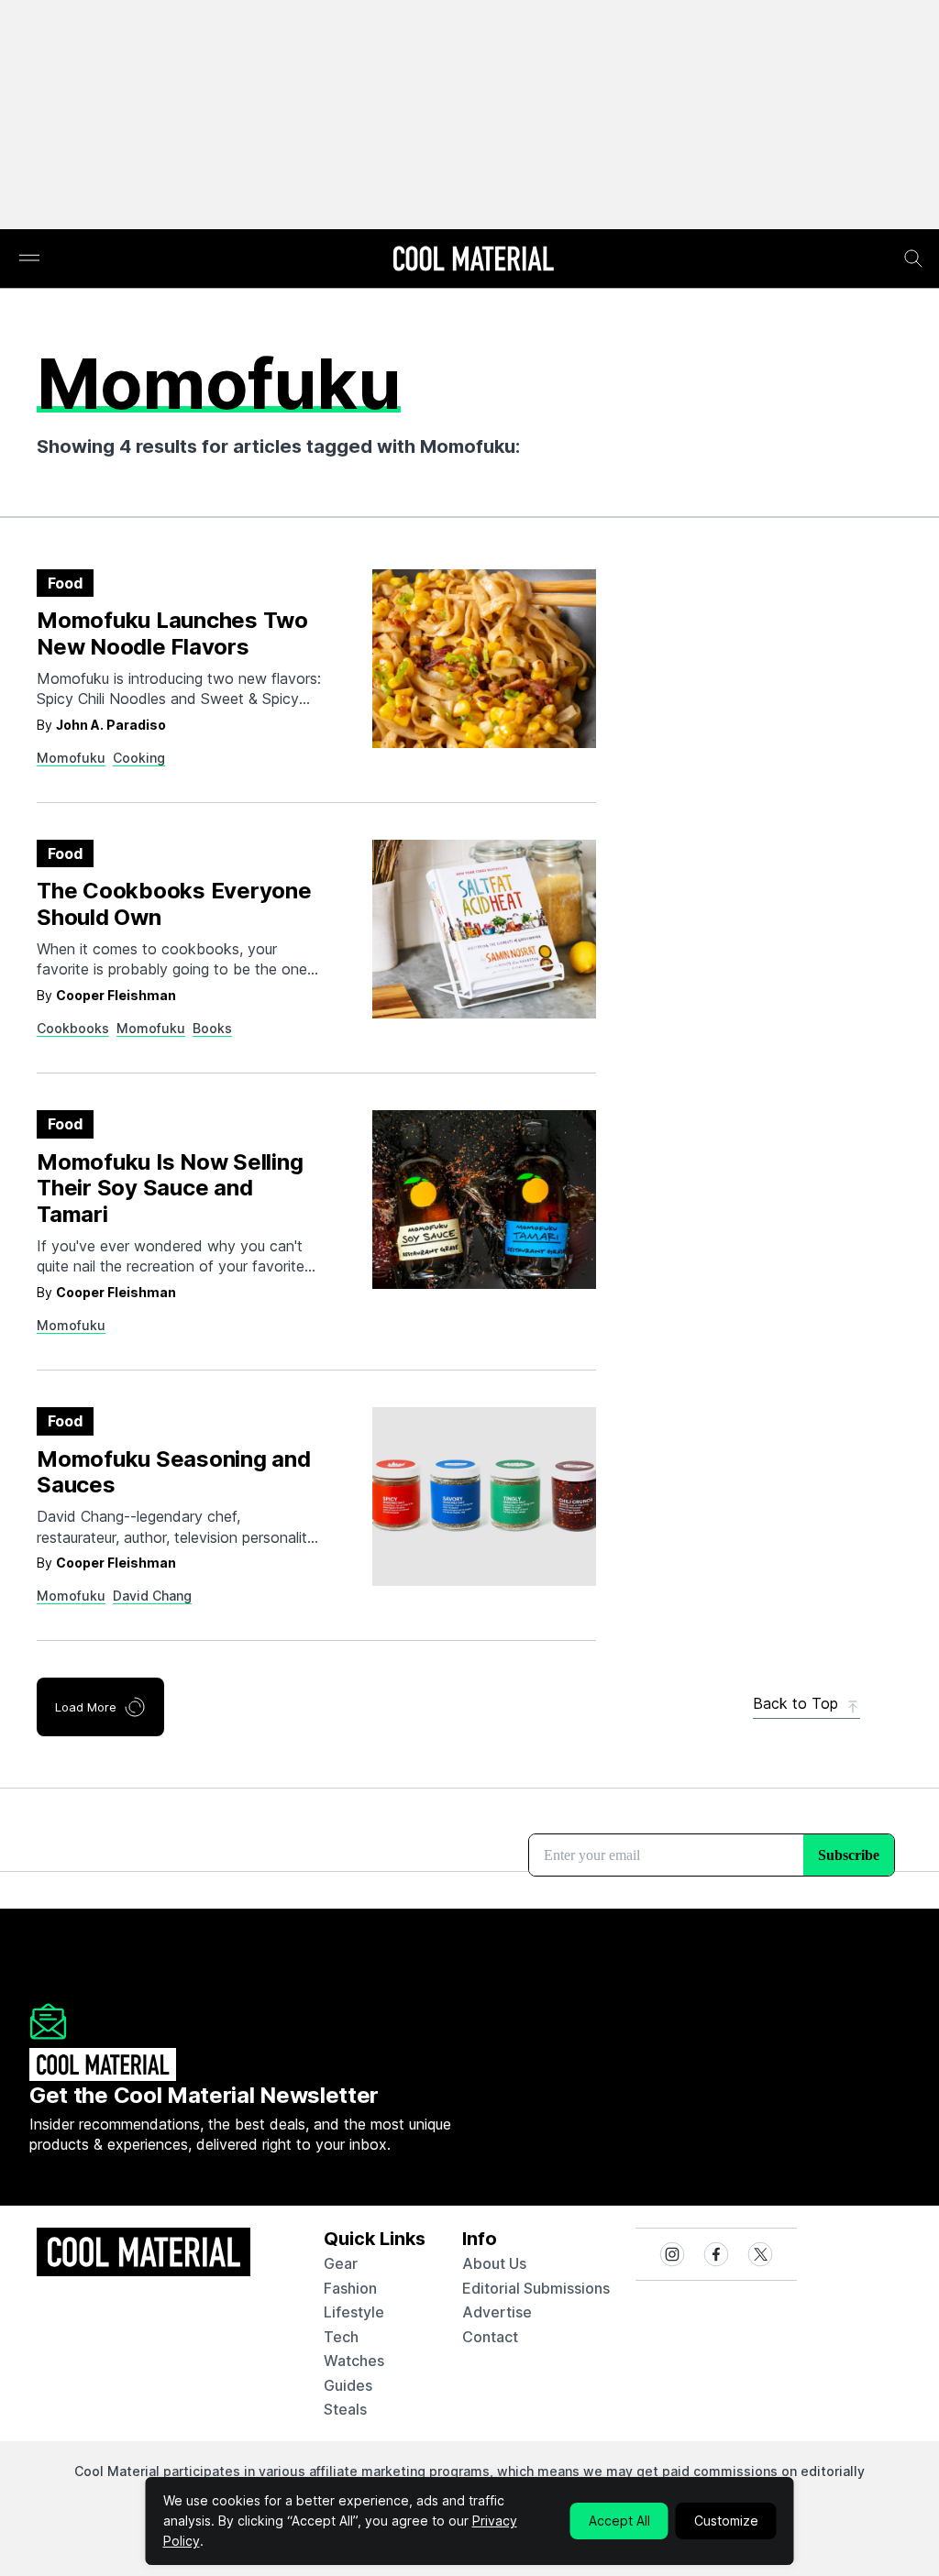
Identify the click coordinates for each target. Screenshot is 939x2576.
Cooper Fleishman (116, 995)
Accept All (619, 2521)
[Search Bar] (913, 259)
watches (354, 2361)
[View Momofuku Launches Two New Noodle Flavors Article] (484, 659)
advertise (497, 2312)
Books (212, 1028)
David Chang (152, 1596)
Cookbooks (73, 1028)
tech (341, 2337)
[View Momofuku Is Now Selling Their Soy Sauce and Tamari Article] (484, 1200)
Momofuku (71, 758)
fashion (350, 2288)
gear (341, 2263)
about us (494, 2263)
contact (490, 2337)
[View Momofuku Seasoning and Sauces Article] (484, 1497)
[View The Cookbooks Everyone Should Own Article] (484, 929)
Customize (726, 2521)
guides (348, 2385)
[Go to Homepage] (473, 260)
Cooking (139, 758)
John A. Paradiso (111, 725)
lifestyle (354, 2312)
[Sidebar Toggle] (29, 259)
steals (345, 2409)
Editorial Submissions (536, 2288)
